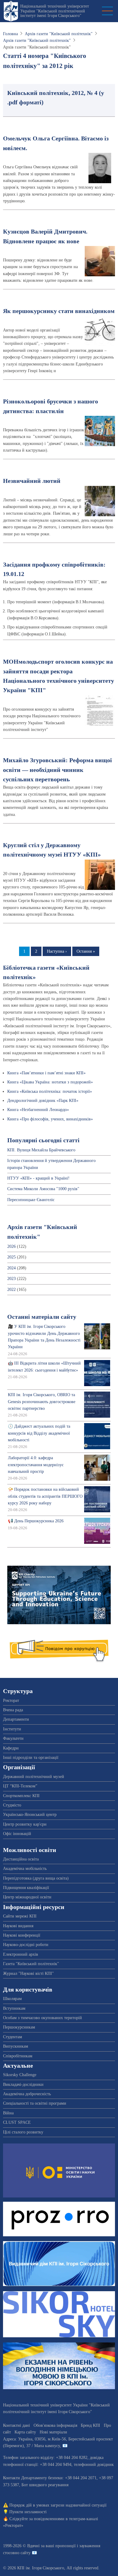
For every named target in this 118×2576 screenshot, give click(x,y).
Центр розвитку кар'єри (25, 1824)
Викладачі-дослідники (23, 2084)
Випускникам (16, 2046)
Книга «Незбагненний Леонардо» (38, 1110)
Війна (8, 2113)
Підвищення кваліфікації (26, 1888)
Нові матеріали (53, 2432)
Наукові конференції (22, 1935)
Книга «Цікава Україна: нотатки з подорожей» (50, 1082)
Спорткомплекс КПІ (21, 1796)
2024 (11, 1268)
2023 (11, 1279)
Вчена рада (13, 1710)
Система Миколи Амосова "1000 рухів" (43, 1189)
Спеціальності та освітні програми (35, 2103)
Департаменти (16, 1719)
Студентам (13, 2037)
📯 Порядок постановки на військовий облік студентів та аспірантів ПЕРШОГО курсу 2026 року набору (45, 1496)
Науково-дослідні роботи (26, 1945)
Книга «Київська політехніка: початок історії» (50, 1091)
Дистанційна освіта (21, 1859)
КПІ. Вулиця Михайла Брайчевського (41, 1150)
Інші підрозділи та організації (31, 1758)
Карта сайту (25, 2432)
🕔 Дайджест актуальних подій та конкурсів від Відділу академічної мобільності (39, 1433)
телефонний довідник (94, 2465)
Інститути (12, 1729)
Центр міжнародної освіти (27, 1897)
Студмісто (12, 1805)
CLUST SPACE (17, 2122)
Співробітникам (18, 2056)
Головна (10, 34)
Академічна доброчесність (27, 2094)
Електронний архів (21, 1954)
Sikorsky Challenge (20, 2075)
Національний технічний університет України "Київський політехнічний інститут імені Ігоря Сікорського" (55, 11)
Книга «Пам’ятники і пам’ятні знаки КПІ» (46, 1073)
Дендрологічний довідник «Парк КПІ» (43, 1101)
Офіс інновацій (17, 1834)
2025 (11, 1257)
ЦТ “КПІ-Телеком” (20, 1786)
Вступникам (14, 2008)
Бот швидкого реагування (45, 2485)
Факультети (13, 1738)
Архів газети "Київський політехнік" (59, 34)
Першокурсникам (19, 2027)
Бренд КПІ (90, 2425)
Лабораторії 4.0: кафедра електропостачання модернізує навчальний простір (36, 1465)
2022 (11, 1290)
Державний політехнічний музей (34, 1777)
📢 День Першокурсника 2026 (36, 1521)
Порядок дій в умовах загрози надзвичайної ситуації (58, 2505)
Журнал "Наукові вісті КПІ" (28, 1973)
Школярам (12, 1999)
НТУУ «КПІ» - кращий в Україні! (38, 1178)
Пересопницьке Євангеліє (31, 1200)
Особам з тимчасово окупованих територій (43, 2018)
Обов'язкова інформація (55, 2425)
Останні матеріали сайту (42, 1317)
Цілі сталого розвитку (23, 2132)
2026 (11, 1246)
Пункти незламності (28, 2512)
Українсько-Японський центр (30, 1815)
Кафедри (11, 1748)
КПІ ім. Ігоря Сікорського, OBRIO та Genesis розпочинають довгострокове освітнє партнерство (42, 1402)
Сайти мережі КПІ (20, 1916)
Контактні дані (16, 2425)
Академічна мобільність (25, 1869)
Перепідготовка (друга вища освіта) (36, 1878)
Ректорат (11, 1700)
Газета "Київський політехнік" (31, 1964)
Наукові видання (18, 1926)
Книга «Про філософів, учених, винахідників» (50, 1119)
